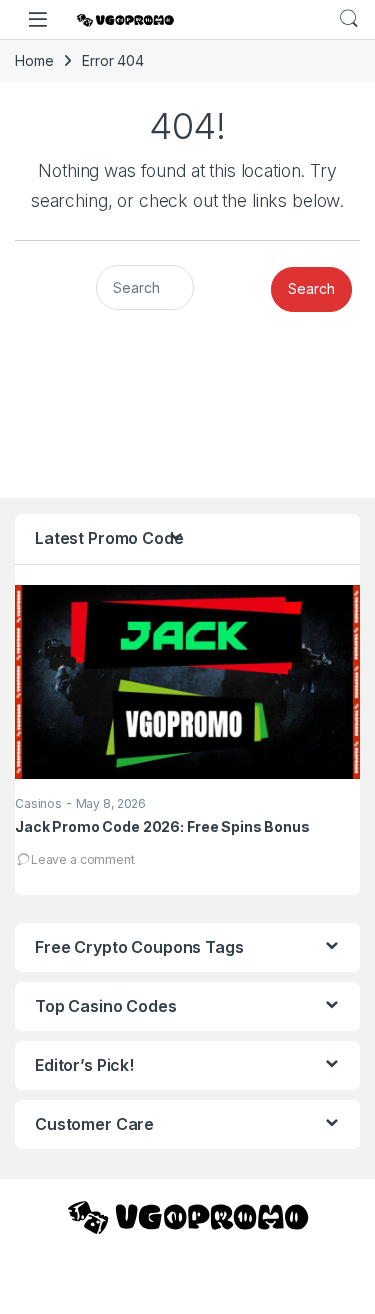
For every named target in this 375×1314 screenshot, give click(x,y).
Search (349, 19)
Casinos (38, 803)
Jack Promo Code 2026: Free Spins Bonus (162, 826)
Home (34, 60)
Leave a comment (83, 859)
